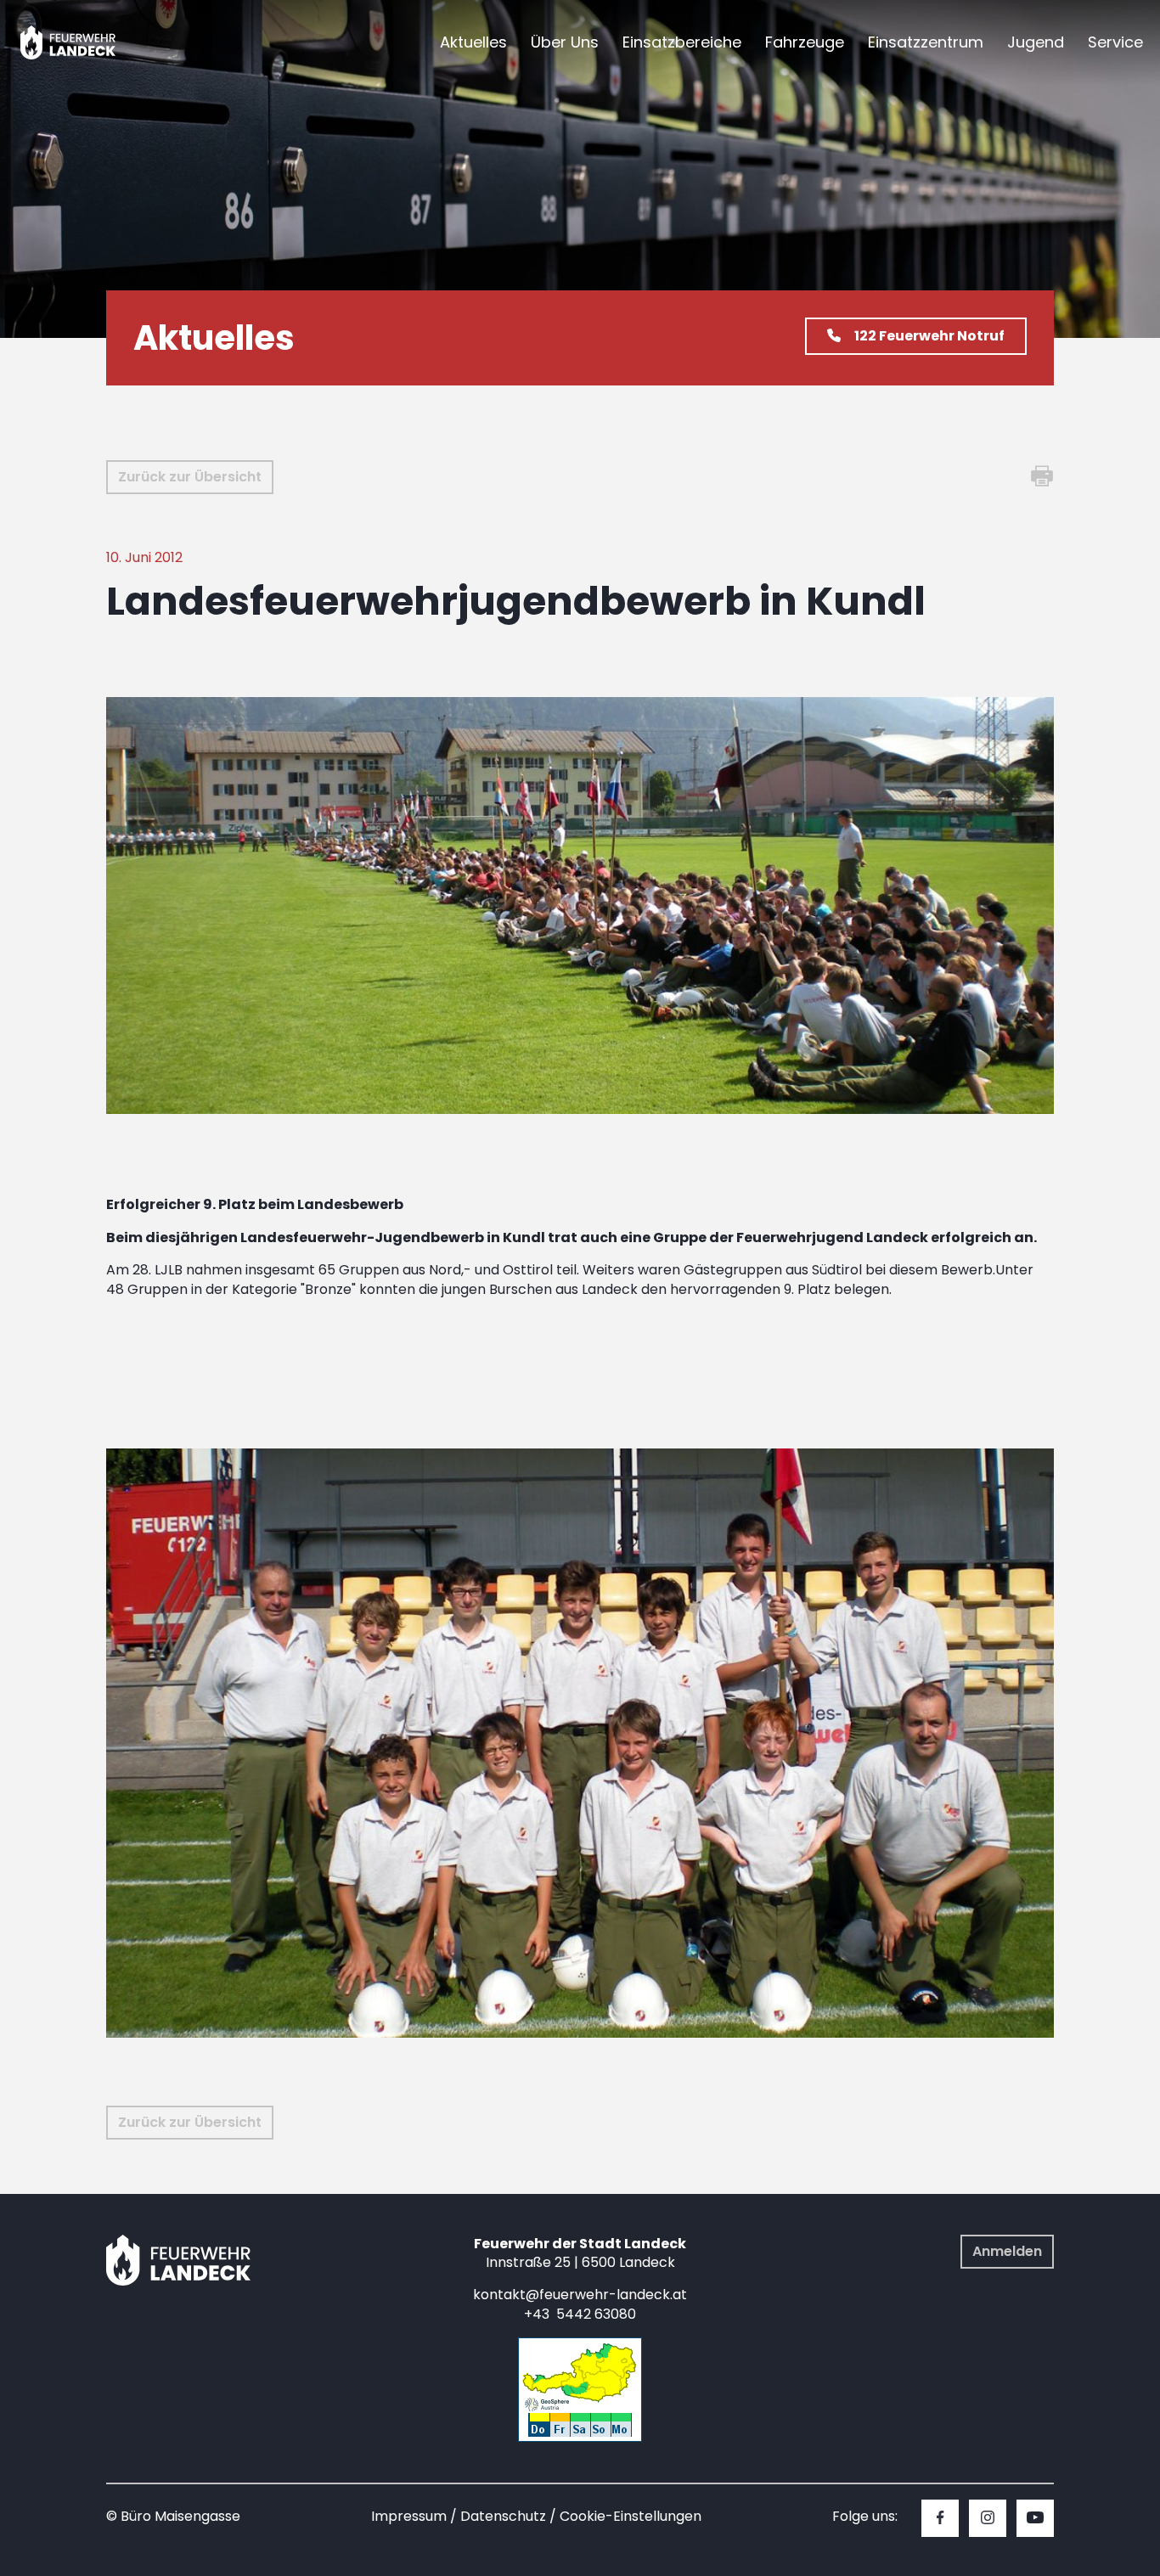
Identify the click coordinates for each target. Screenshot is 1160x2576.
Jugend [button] (1036, 42)
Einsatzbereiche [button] (682, 42)
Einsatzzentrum (926, 42)
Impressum (409, 2516)
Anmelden (1007, 2251)
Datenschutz (503, 2516)
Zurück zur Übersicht (190, 477)
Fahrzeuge (805, 42)
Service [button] (1115, 42)
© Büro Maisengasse (173, 2516)
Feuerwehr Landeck (87, 42)
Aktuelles (473, 42)
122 (929, 336)
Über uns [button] (565, 42)
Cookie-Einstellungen (631, 2516)
